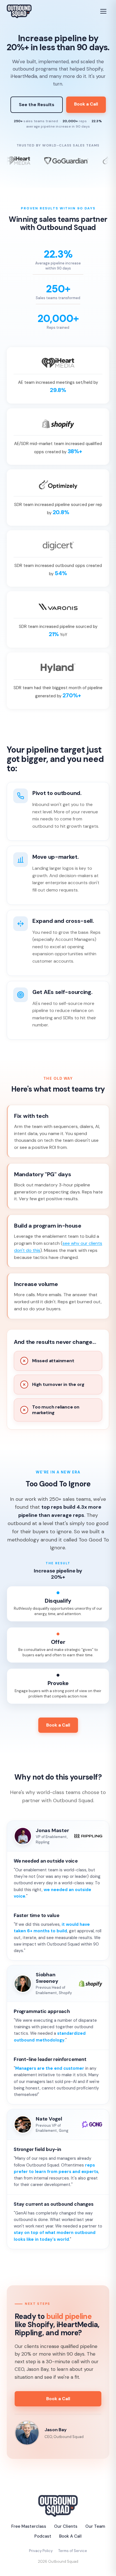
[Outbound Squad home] (19, 11)
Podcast (43, 2536)
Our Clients (66, 2526)
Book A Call (70, 2536)
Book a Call (86, 104)
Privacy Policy (41, 2551)
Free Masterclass (29, 2526)
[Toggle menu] (104, 11)
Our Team (95, 2526)
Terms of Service (73, 2551)
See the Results (37, 105)
